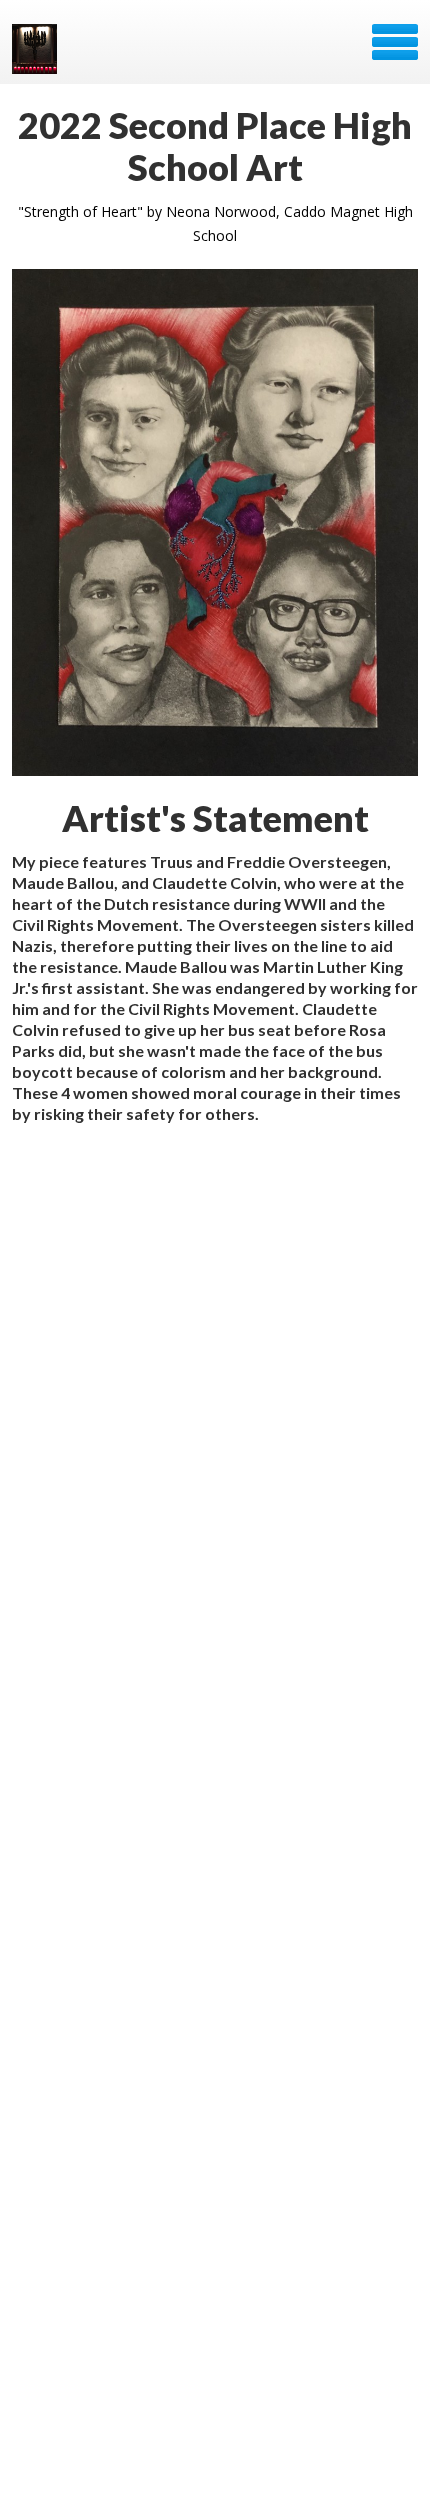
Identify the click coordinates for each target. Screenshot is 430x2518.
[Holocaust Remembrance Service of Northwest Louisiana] (36, 49)
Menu (395, 42)
